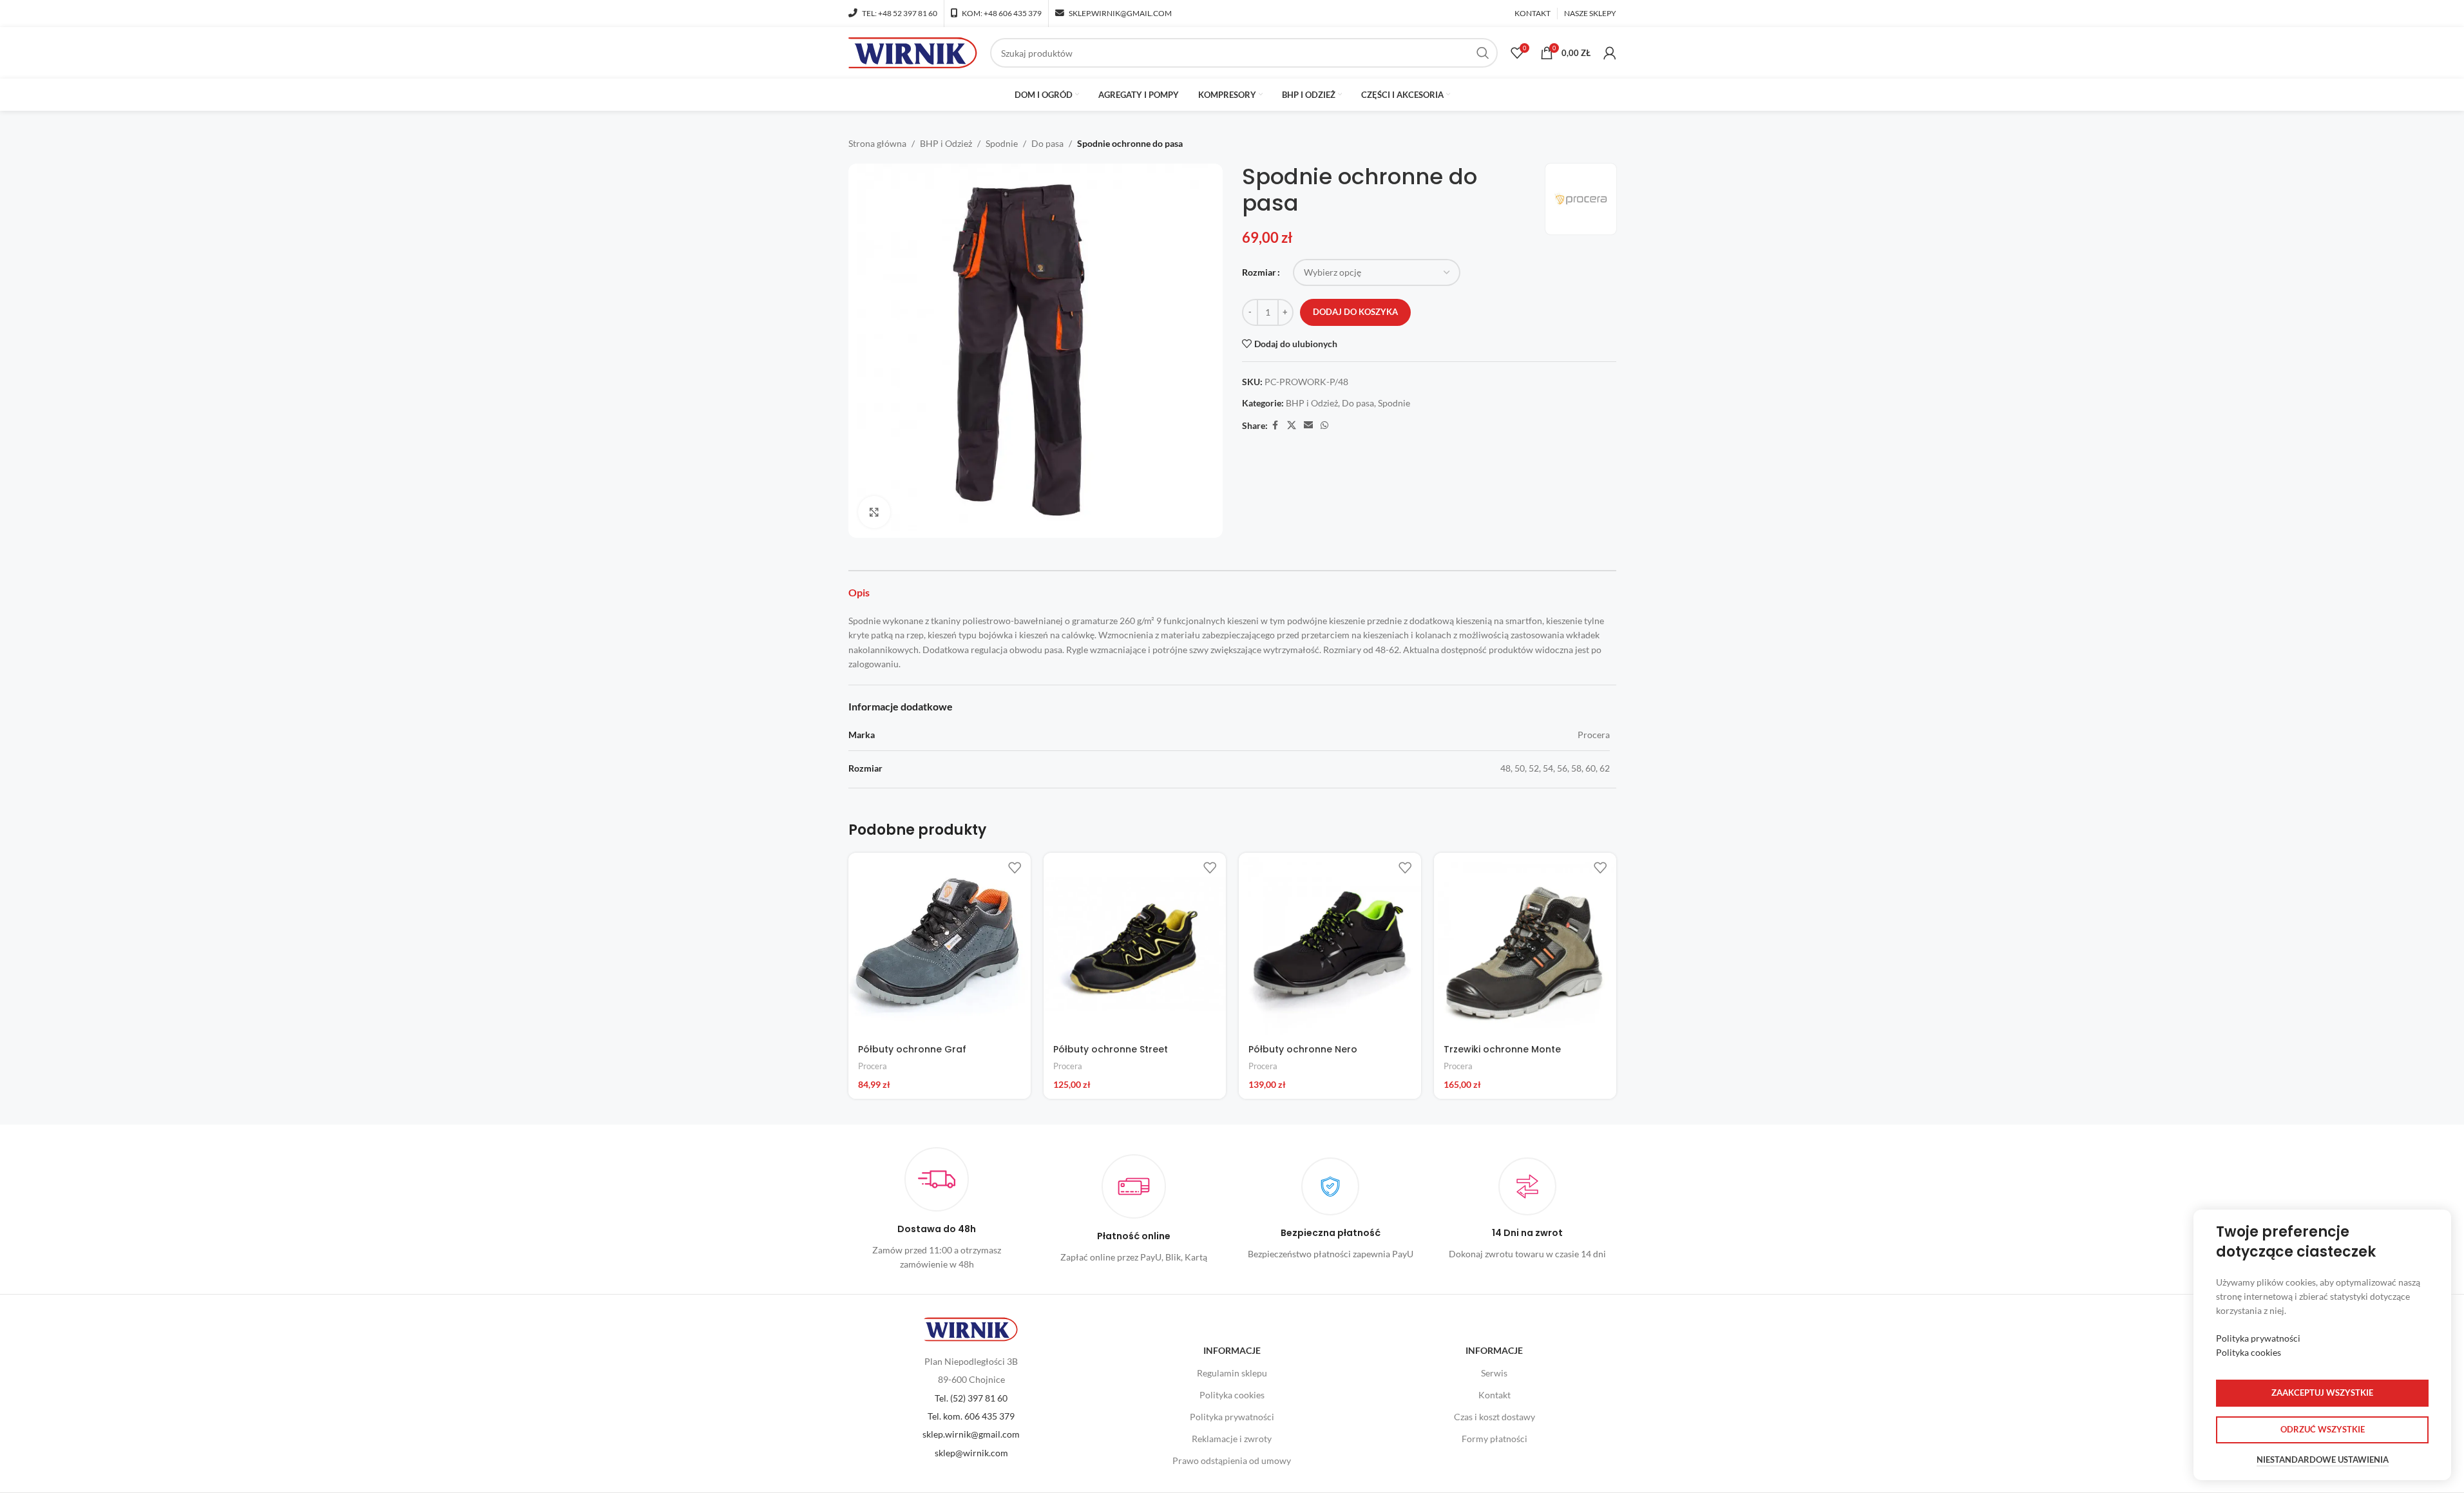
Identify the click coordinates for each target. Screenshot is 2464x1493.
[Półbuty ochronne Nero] (1330, 944)
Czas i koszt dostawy (1495, 1417)
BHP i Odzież (946, 143)
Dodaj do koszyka (1355, 312)
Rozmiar (1259, 272)
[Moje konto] (1610, 53)
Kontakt (1495, 1395)
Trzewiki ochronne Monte (1502, 1049)
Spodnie (1002, 143)
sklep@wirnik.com (971, 1453)
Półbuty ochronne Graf (912, 1049)
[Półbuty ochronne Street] (1135, 944)
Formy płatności (1495, 1439)
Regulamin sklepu (1232, 1373)
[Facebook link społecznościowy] (1275, 425)
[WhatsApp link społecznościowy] (1324, 425)
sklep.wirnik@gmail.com (971, 1434)
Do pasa (1047, 143)
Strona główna (877, 143)
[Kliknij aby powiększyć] (874, 512)
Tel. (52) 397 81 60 (971, 1398)
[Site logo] (913, 52)
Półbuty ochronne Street (1111, 1049)
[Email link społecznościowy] (1308, 425)
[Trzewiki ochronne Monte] (1525, 944)
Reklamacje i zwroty (1232, 1439)
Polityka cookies (1232, 1395)
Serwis (1494, 1373)
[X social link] (1292, 425)
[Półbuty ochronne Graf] (940, 944)
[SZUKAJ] (1483, 53)
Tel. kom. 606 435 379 (971, 1416)
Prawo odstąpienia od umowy (1232, 1460)
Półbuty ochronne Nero (1303, 1049)
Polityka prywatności (1232, 1417)
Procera (873, 1066)
